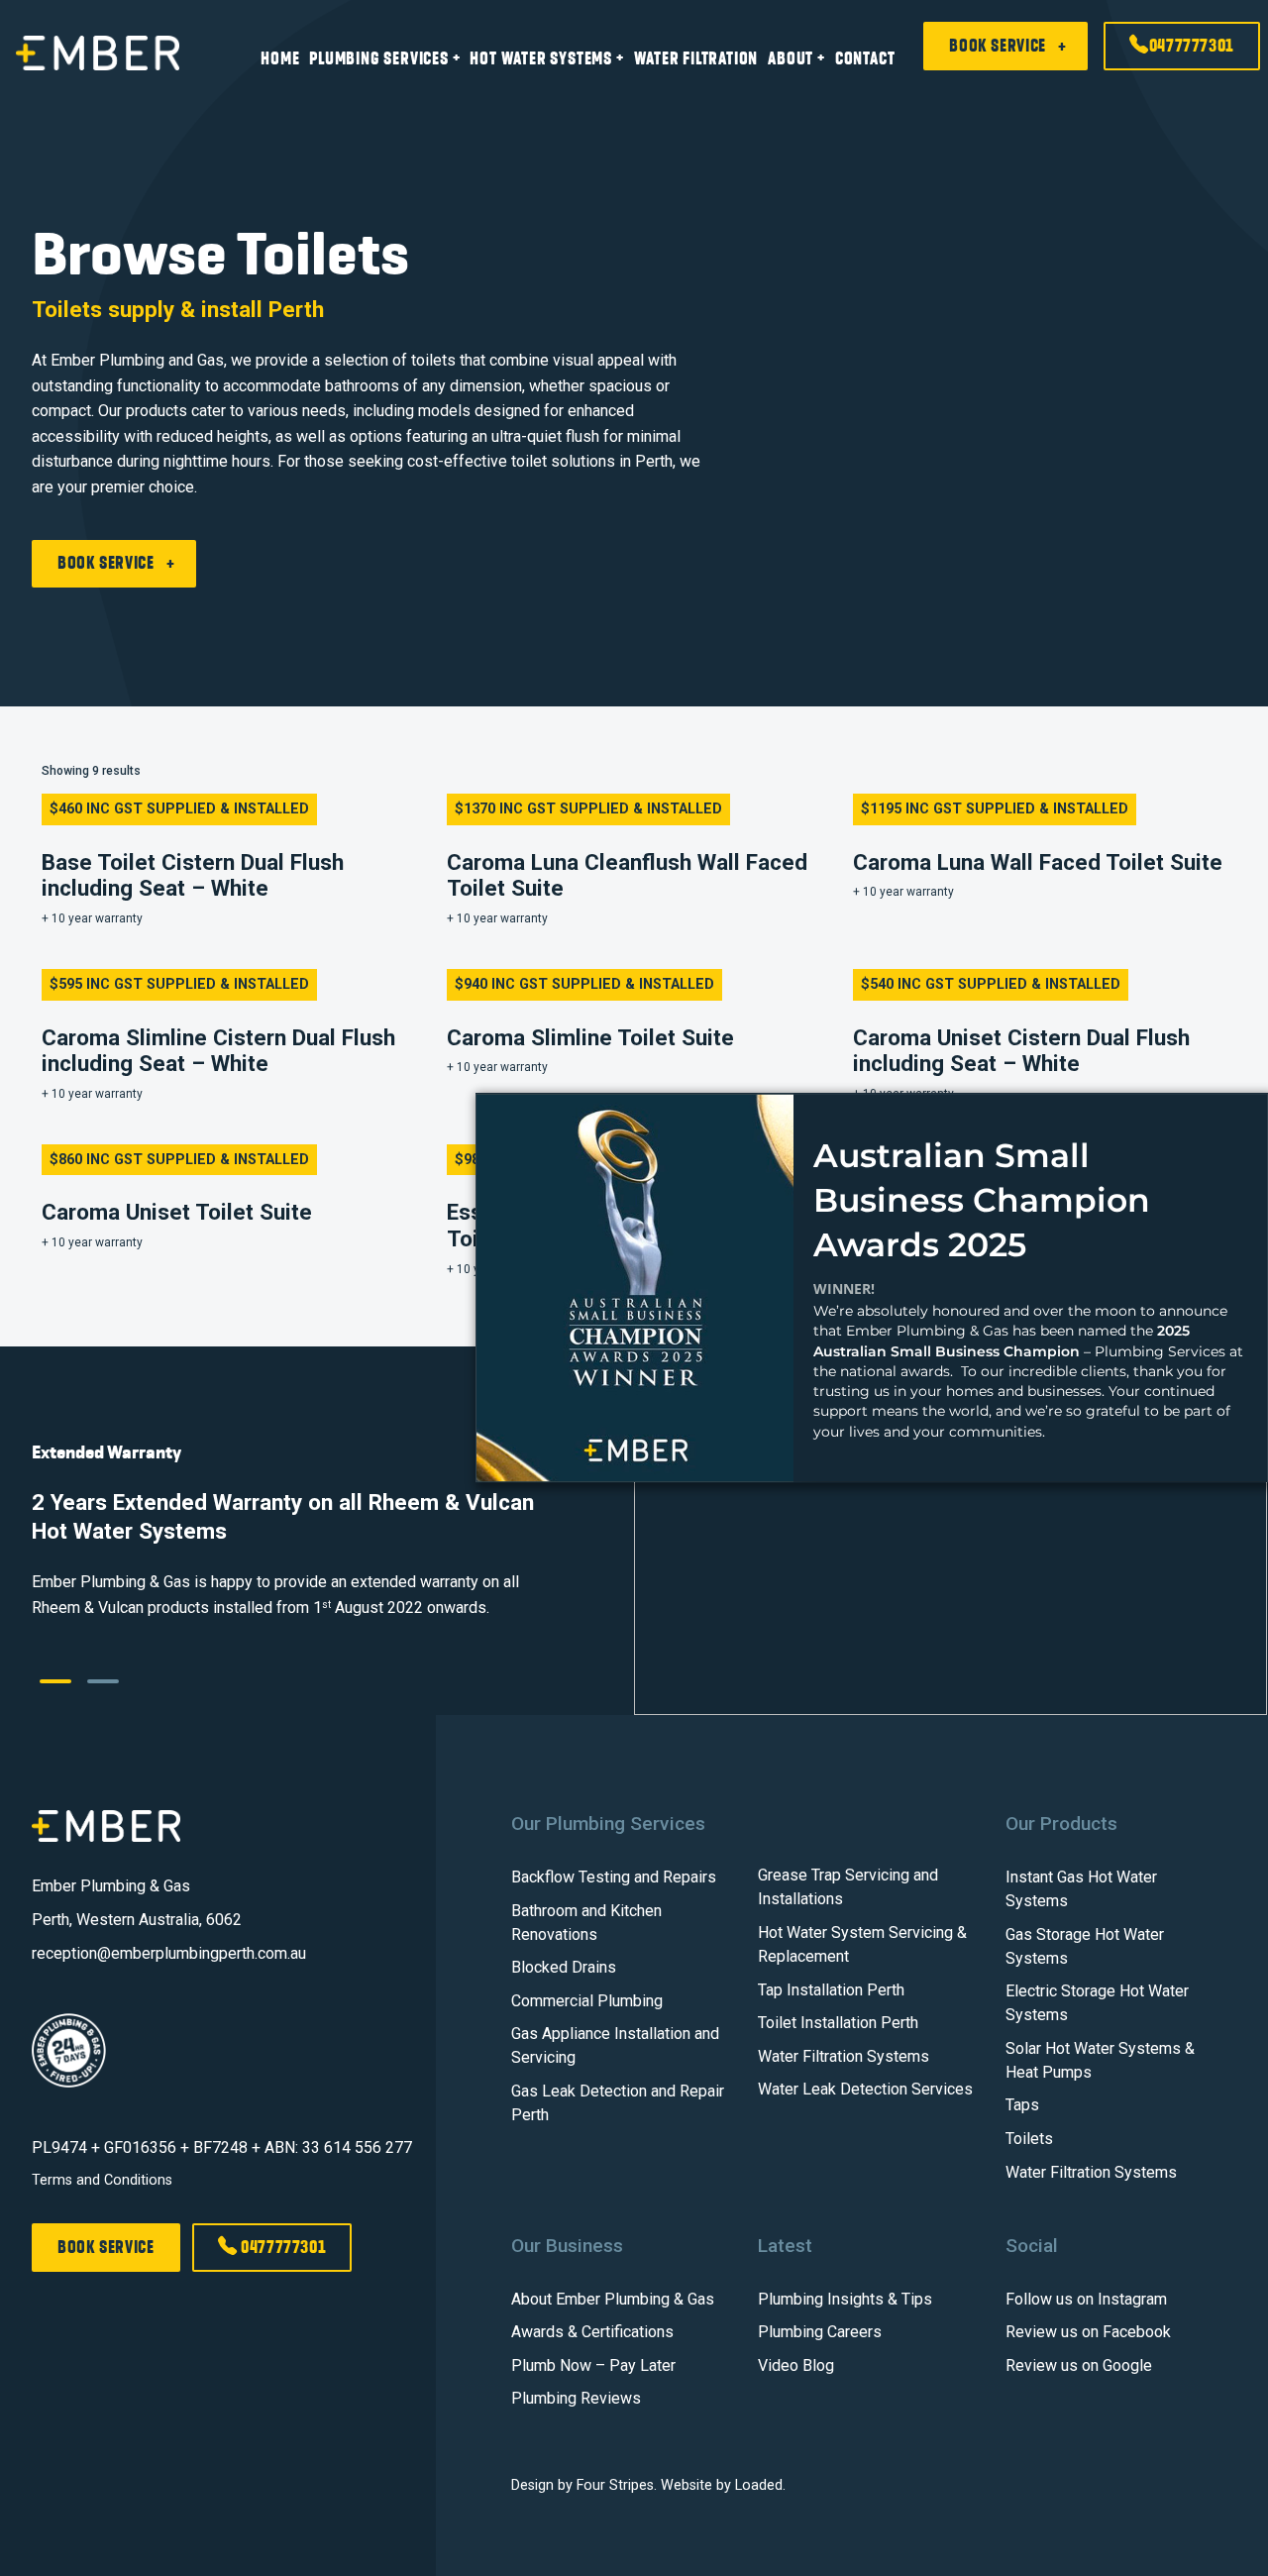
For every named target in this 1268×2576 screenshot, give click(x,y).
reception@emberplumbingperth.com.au (169, 1953)
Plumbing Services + (384, 58)
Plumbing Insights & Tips (845, 2299)
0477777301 (1192, 46)
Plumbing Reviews (576, 2398)
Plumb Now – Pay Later (593, 2365)
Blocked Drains (564, 1967)
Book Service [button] (998, 46)
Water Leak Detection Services (865, 2089)
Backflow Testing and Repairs (614, 1877)
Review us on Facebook (1088, 2332)
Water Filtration (696, 58)
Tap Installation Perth (831, 1990)
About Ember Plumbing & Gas (613, 2299)
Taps (1022, 2105)
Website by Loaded (722, 2485)
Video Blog (796, 2365)
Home (280, 58)
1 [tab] (52, 1689)
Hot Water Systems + (546, 58)
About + (796, 58)
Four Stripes (615, 2485)
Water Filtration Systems (844, 2056)
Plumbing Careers (820, 2332)
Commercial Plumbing (587, 2001)
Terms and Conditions (102, 2180)
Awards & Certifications (592, 2332)
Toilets (1029, 2139)
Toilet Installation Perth (838, 2023)
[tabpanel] (634, 1531)
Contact (865, 58)
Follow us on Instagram (1086, 2299)
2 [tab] (99, 1689)
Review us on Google (1079, 2365)
